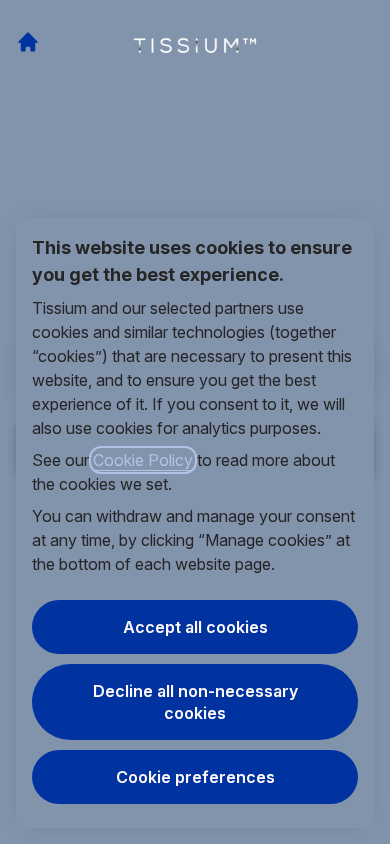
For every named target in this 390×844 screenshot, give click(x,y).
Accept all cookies (195, 627)
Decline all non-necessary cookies (195, 702)
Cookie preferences (195, 777)
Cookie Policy (143, 460)
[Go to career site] (28, 42)
